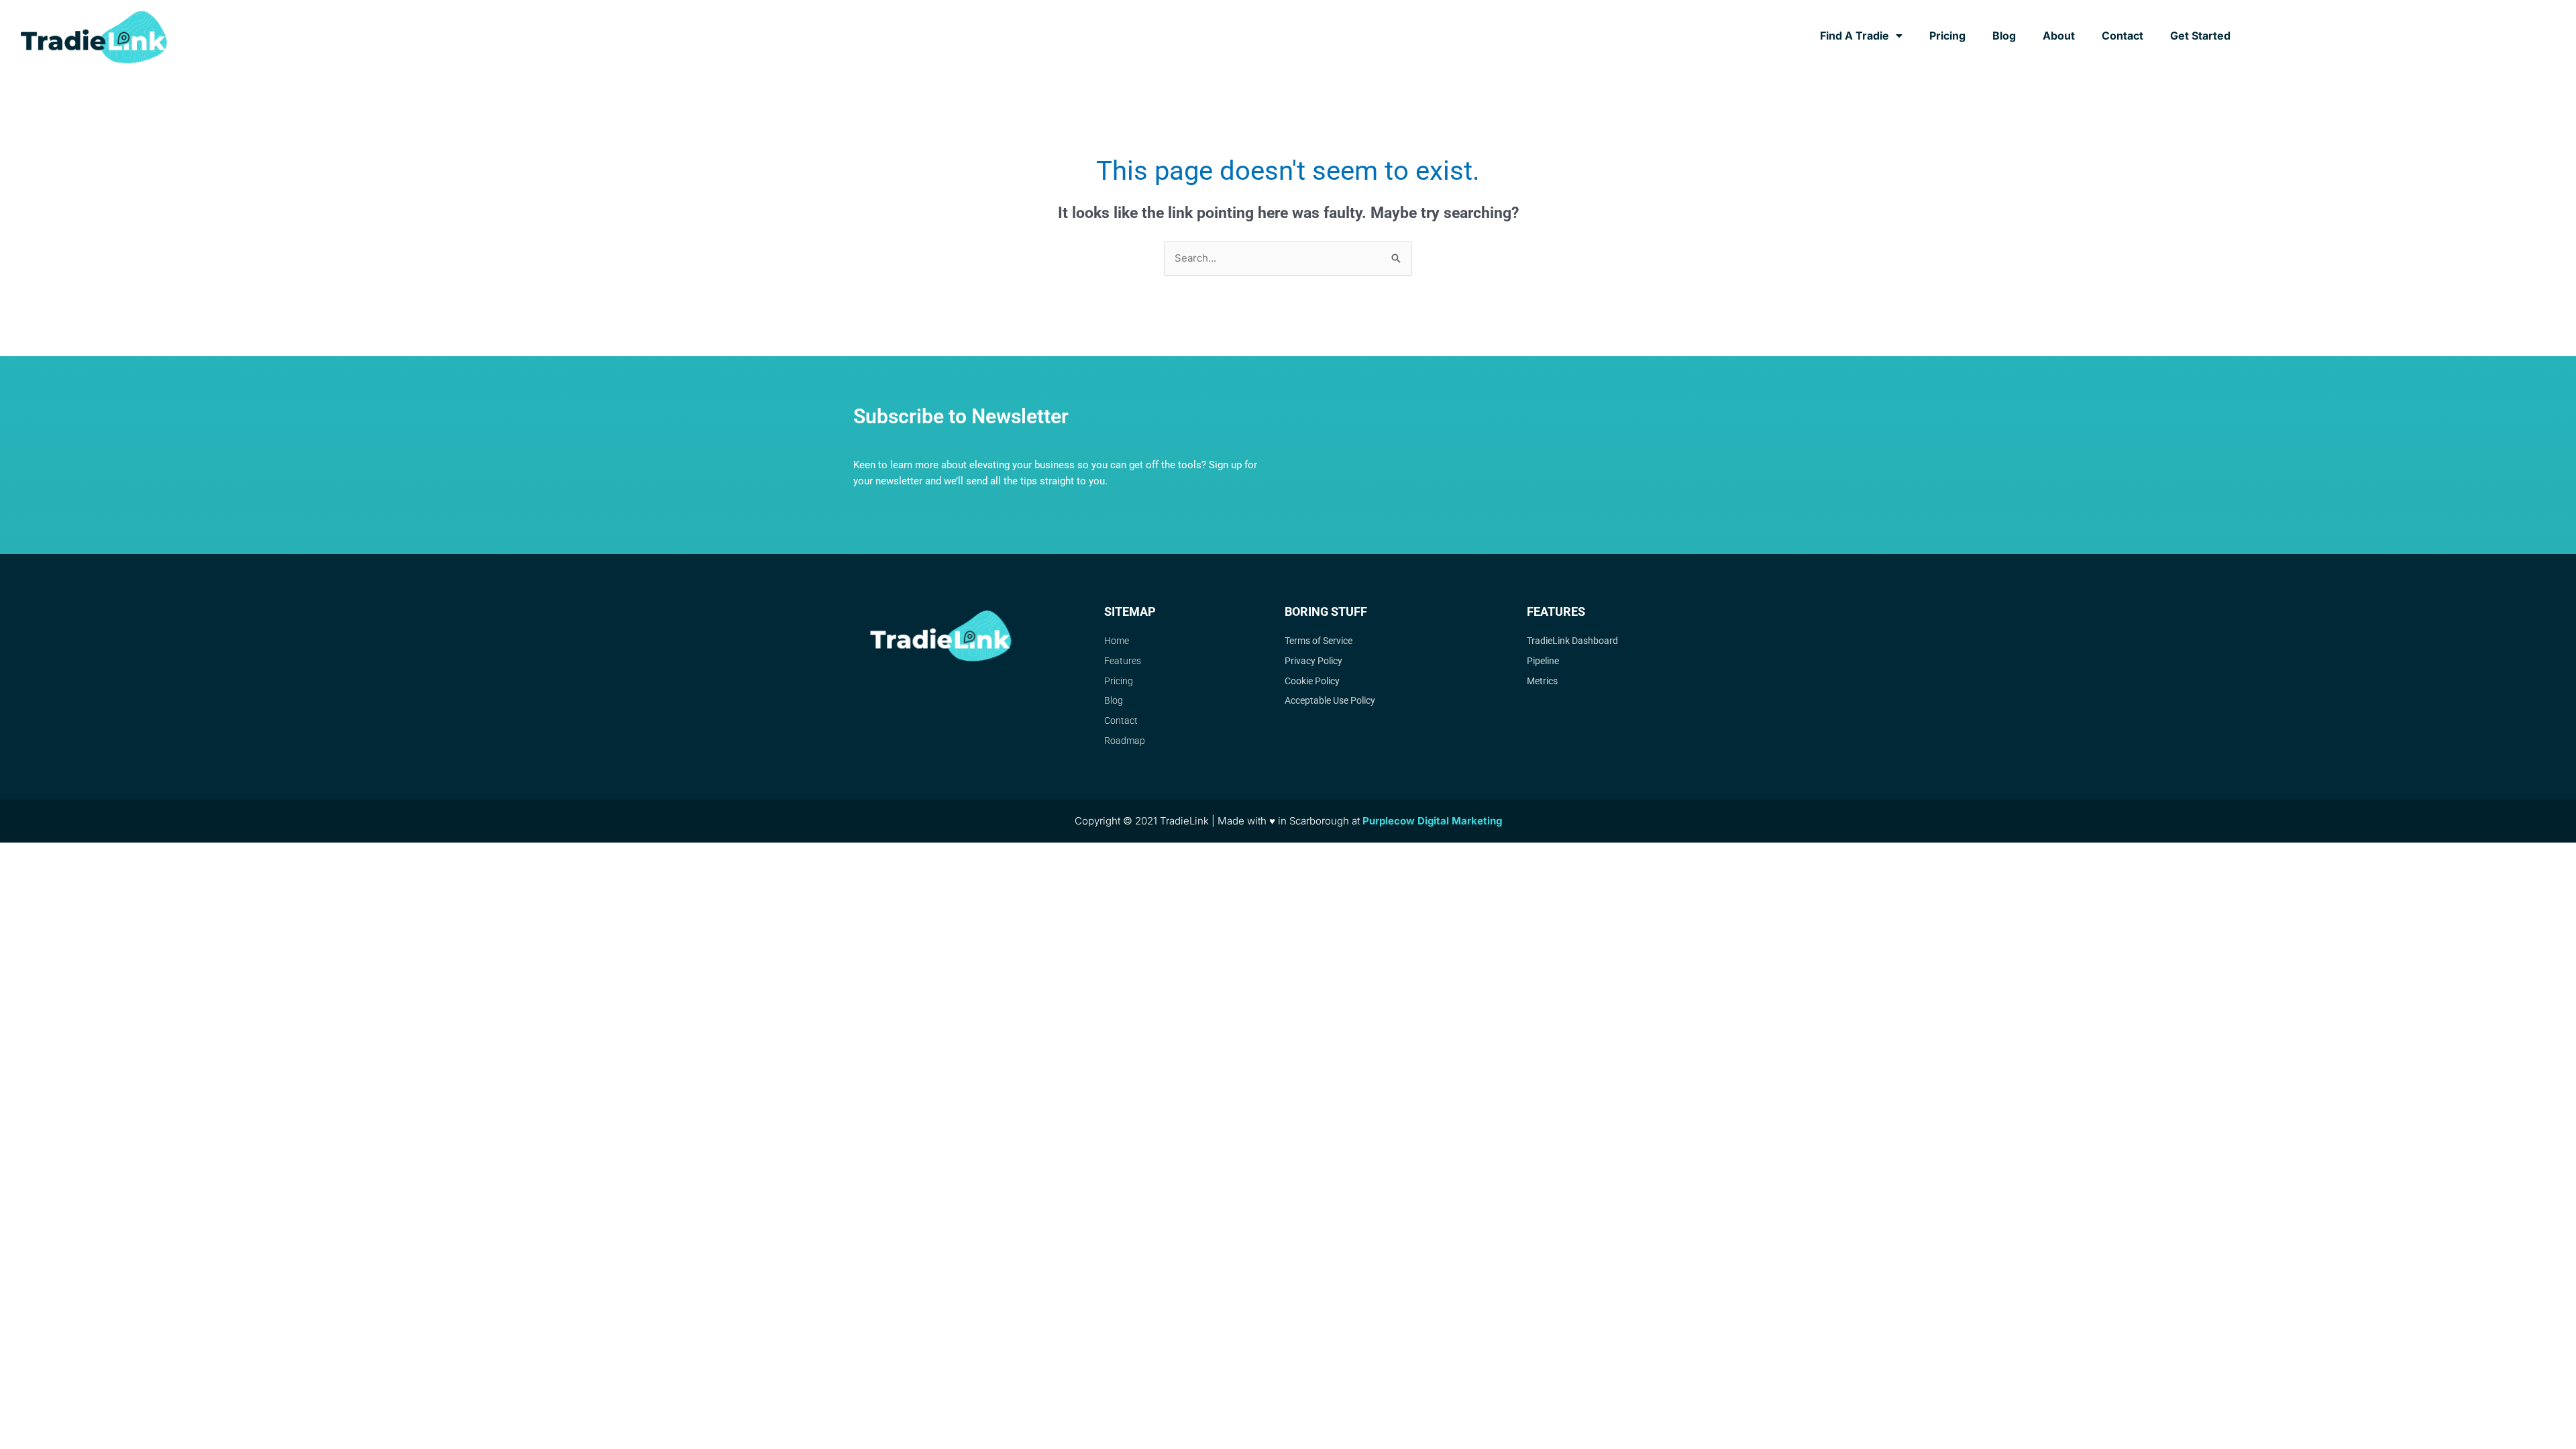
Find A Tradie (1855, 36)
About (2059, 36)
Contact (2123, 36)
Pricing (1947, 36)
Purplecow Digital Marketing (1432, 821)
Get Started (2200, 36)
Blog (2004, 36)
